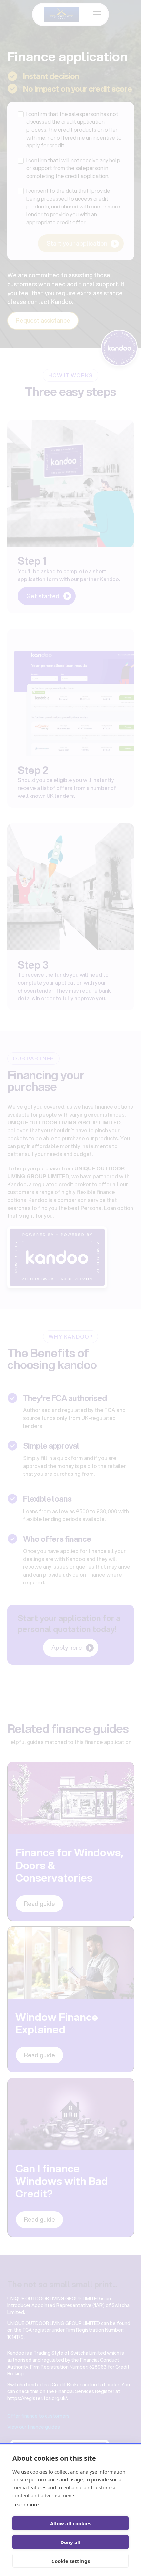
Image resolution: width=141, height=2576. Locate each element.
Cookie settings (71, 2561)
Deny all (70, 2542)
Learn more (26, 2504)
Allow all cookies (71, 2523)
